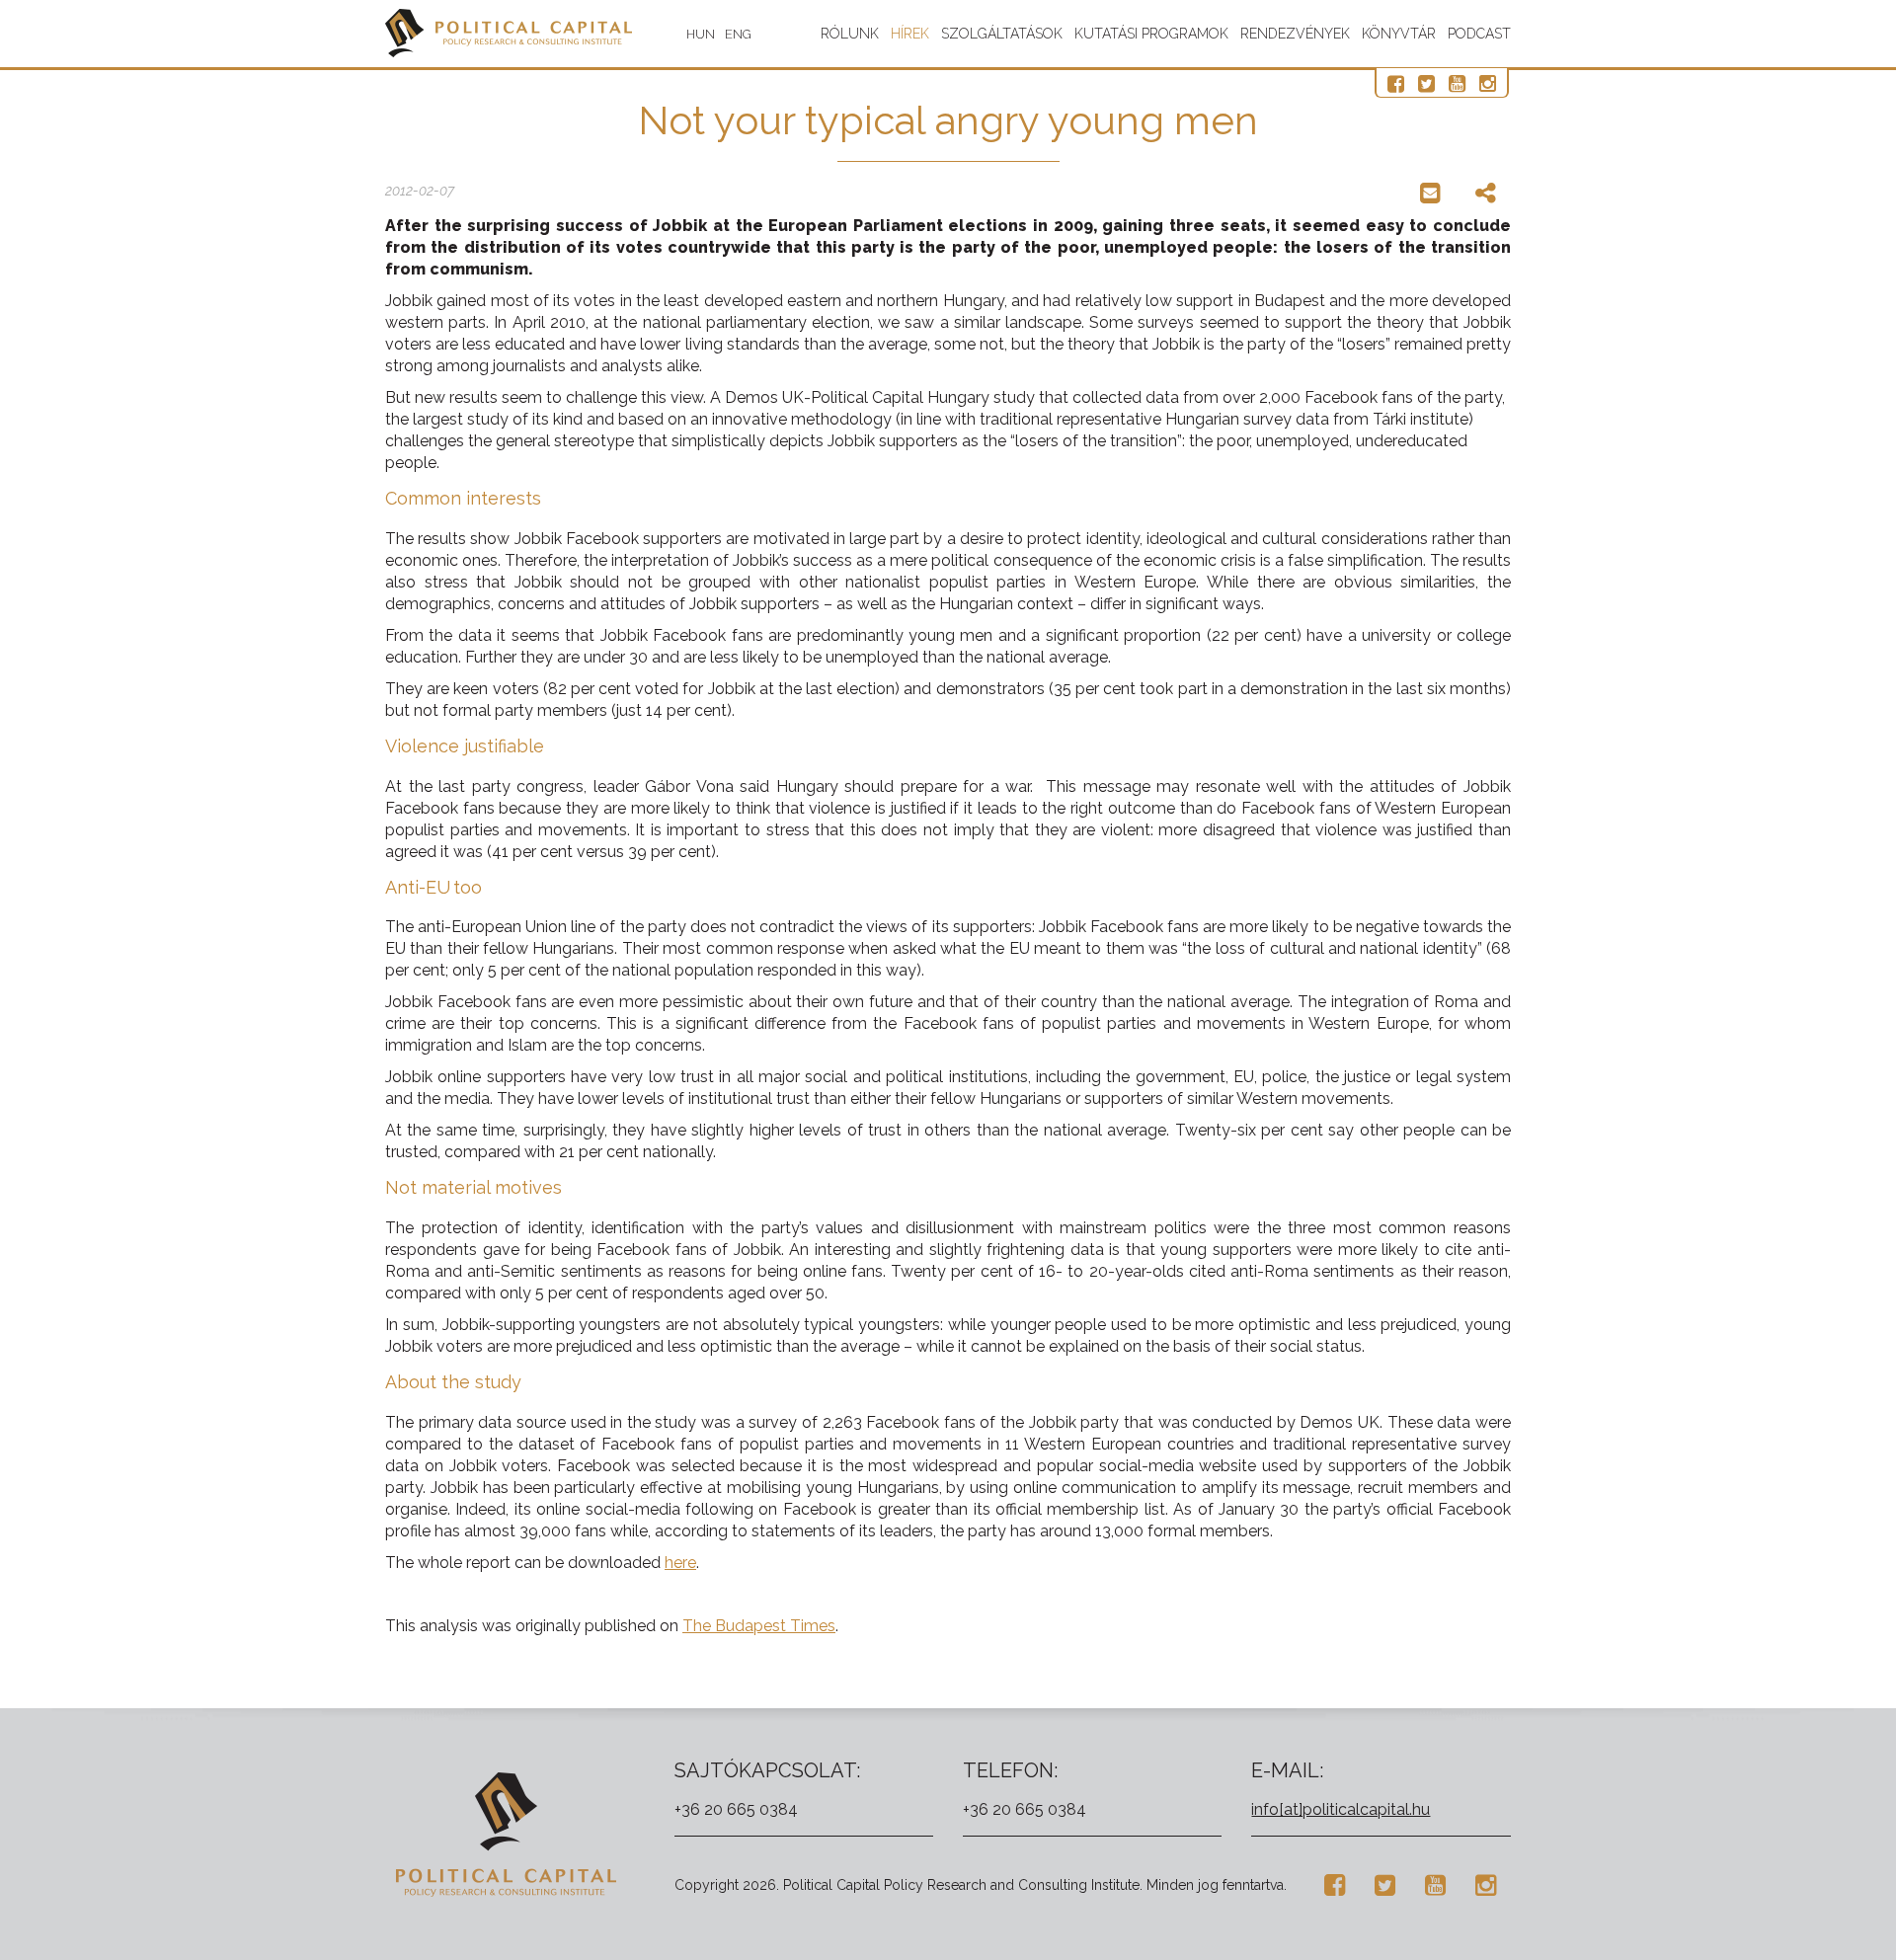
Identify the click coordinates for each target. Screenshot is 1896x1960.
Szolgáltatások (1002, 34)
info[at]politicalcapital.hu (1341, 1809)
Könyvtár (1399, 34)
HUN (701, 34)
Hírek (910, 34)
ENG (738, 34)
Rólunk (850, 34)
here (680, 1563)
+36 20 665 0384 (736, 1809)
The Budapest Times (759, 1626)
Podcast (1479, 34)
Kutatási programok (1151, 34)
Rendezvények (1295, 34)
